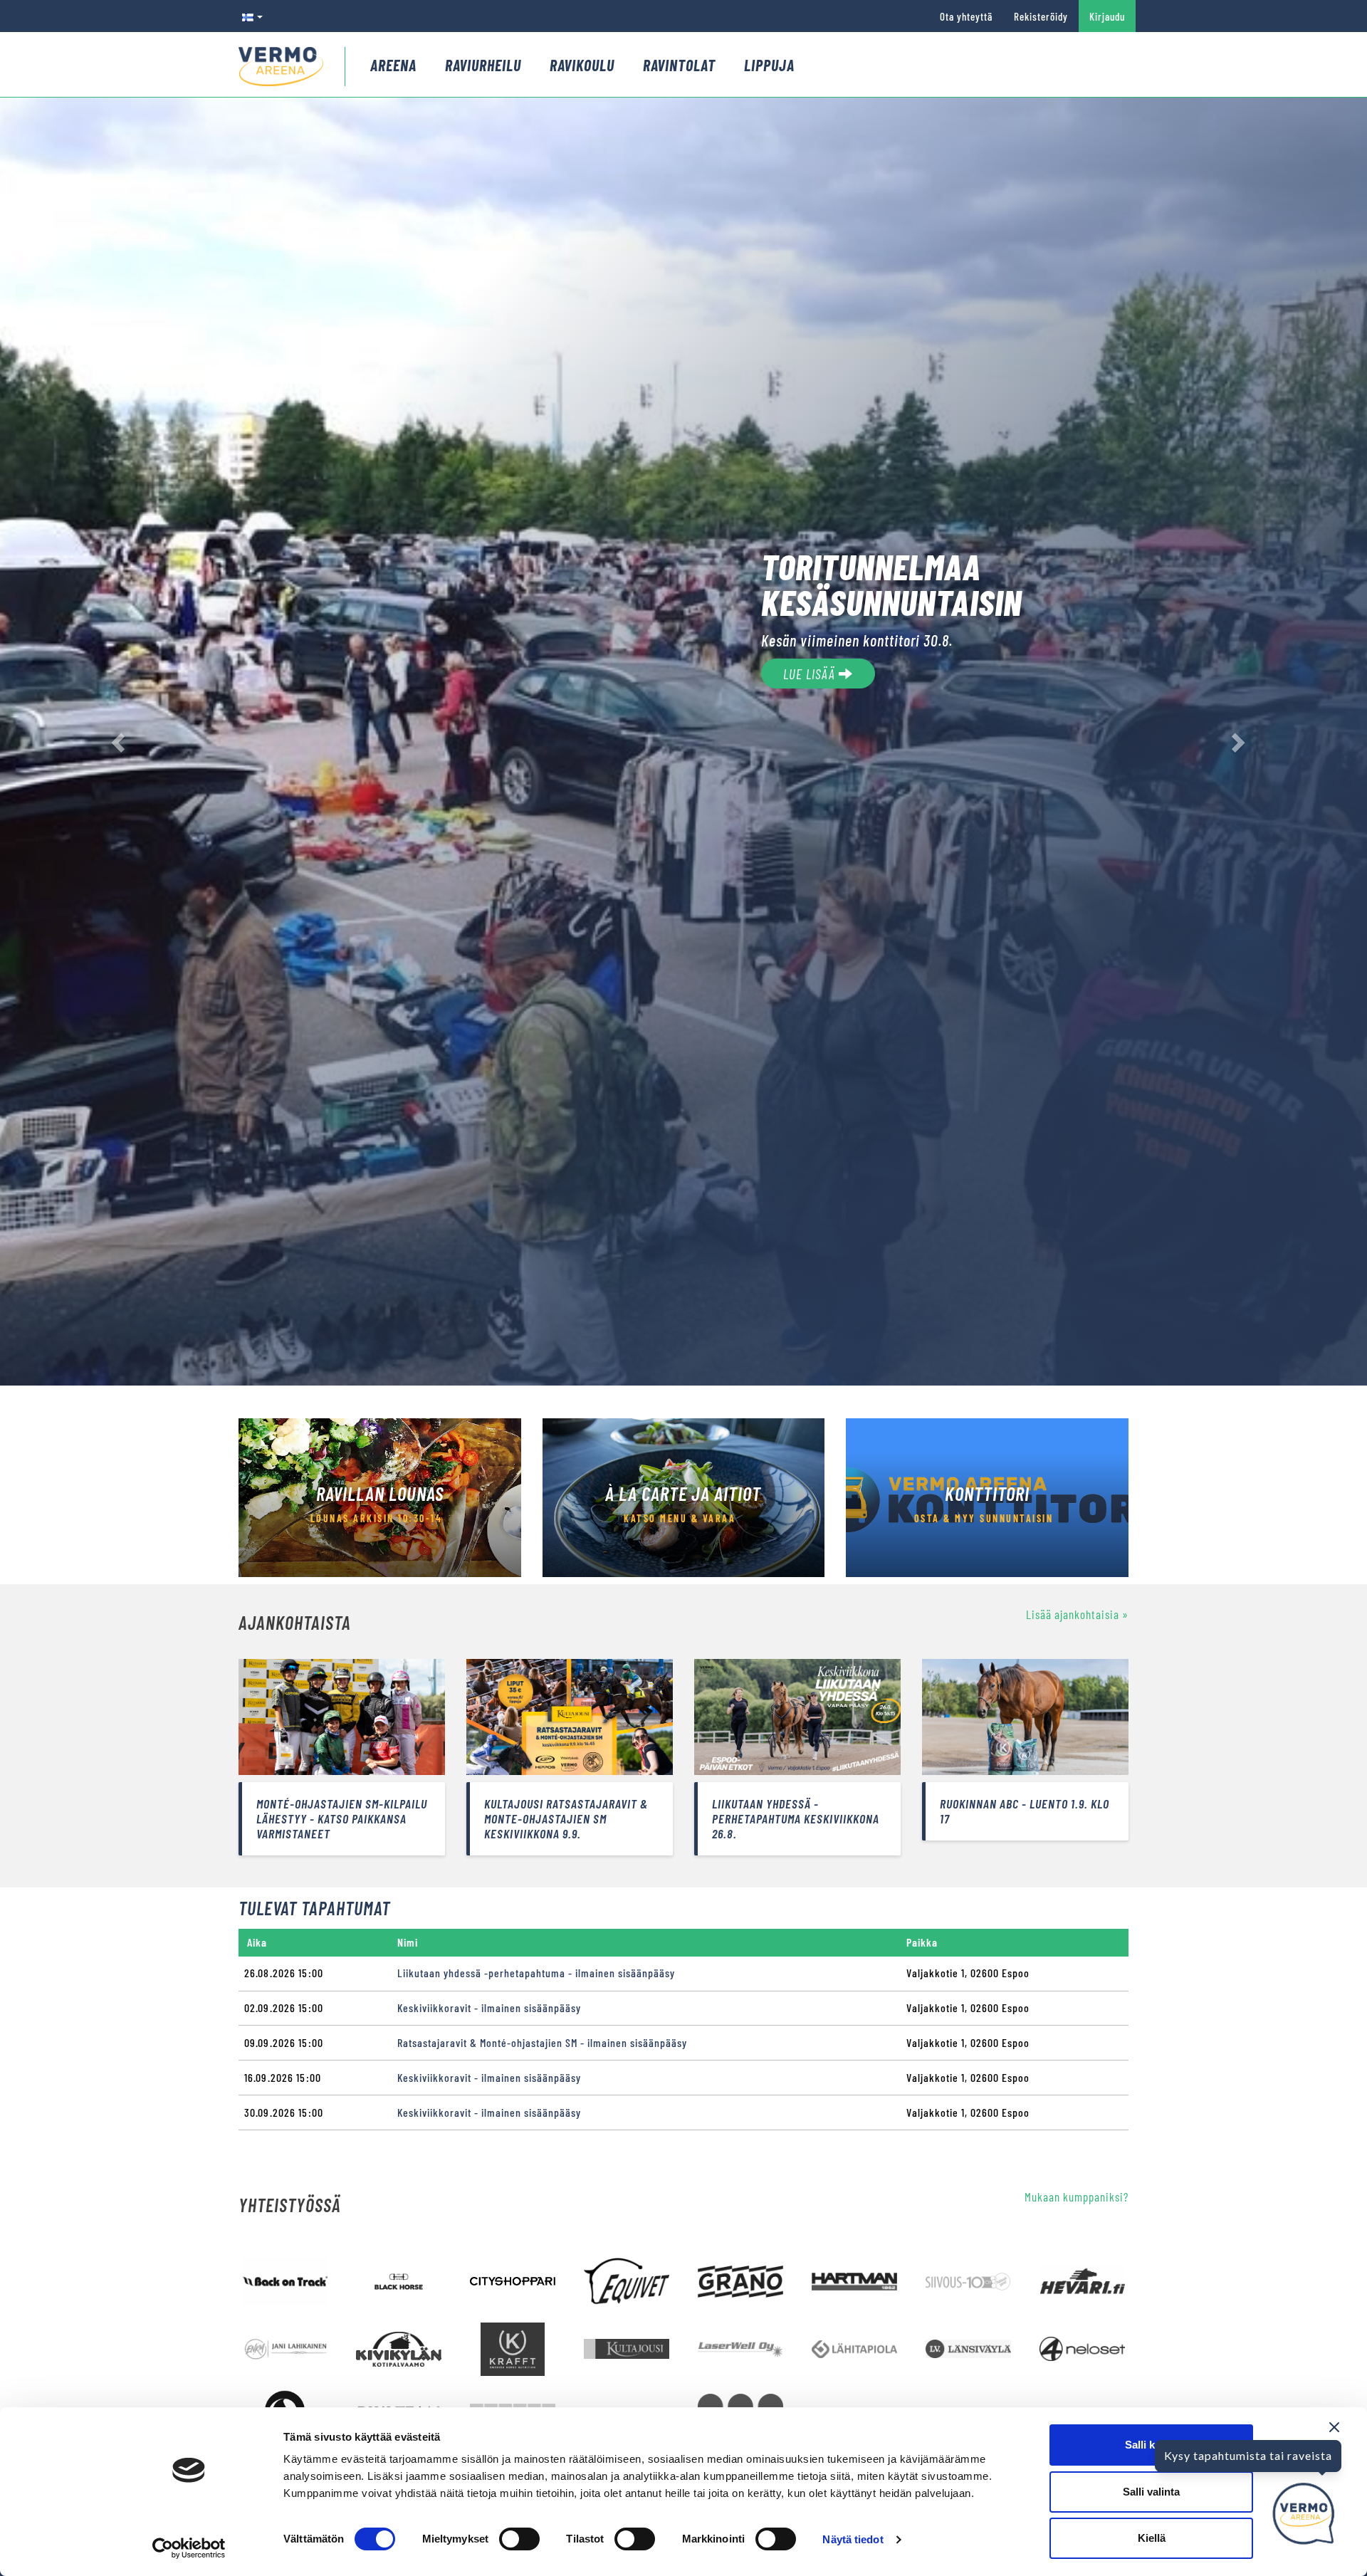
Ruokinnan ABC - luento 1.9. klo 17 (1025, 1811)
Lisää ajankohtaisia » (1077, 1614)
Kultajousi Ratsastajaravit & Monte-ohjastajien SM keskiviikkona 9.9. (566, 1818)
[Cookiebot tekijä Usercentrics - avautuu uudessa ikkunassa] (189, 2548)
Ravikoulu (582, 65)
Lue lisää (811, 674)
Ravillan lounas (380, 1493)
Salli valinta (1151, 2492)
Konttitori (987, 1493)
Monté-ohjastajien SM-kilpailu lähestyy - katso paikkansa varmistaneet (342, 1818)
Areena (393, 65)
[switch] (519, 2539)
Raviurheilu (483, 65)
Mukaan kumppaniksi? (1077, 2197)
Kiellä (1152, 2538)
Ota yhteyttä (966, 16)
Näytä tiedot (853, 2539)
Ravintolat (679, 65)
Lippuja (769, 65)
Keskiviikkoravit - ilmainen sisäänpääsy (489, 2007)
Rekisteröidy (1041, 16)
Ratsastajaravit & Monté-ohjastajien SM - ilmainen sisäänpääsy (542, 2042)
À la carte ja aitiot (683, 1493)
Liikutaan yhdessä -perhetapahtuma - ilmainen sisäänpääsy (536, 1973)
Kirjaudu (1107, 16)
